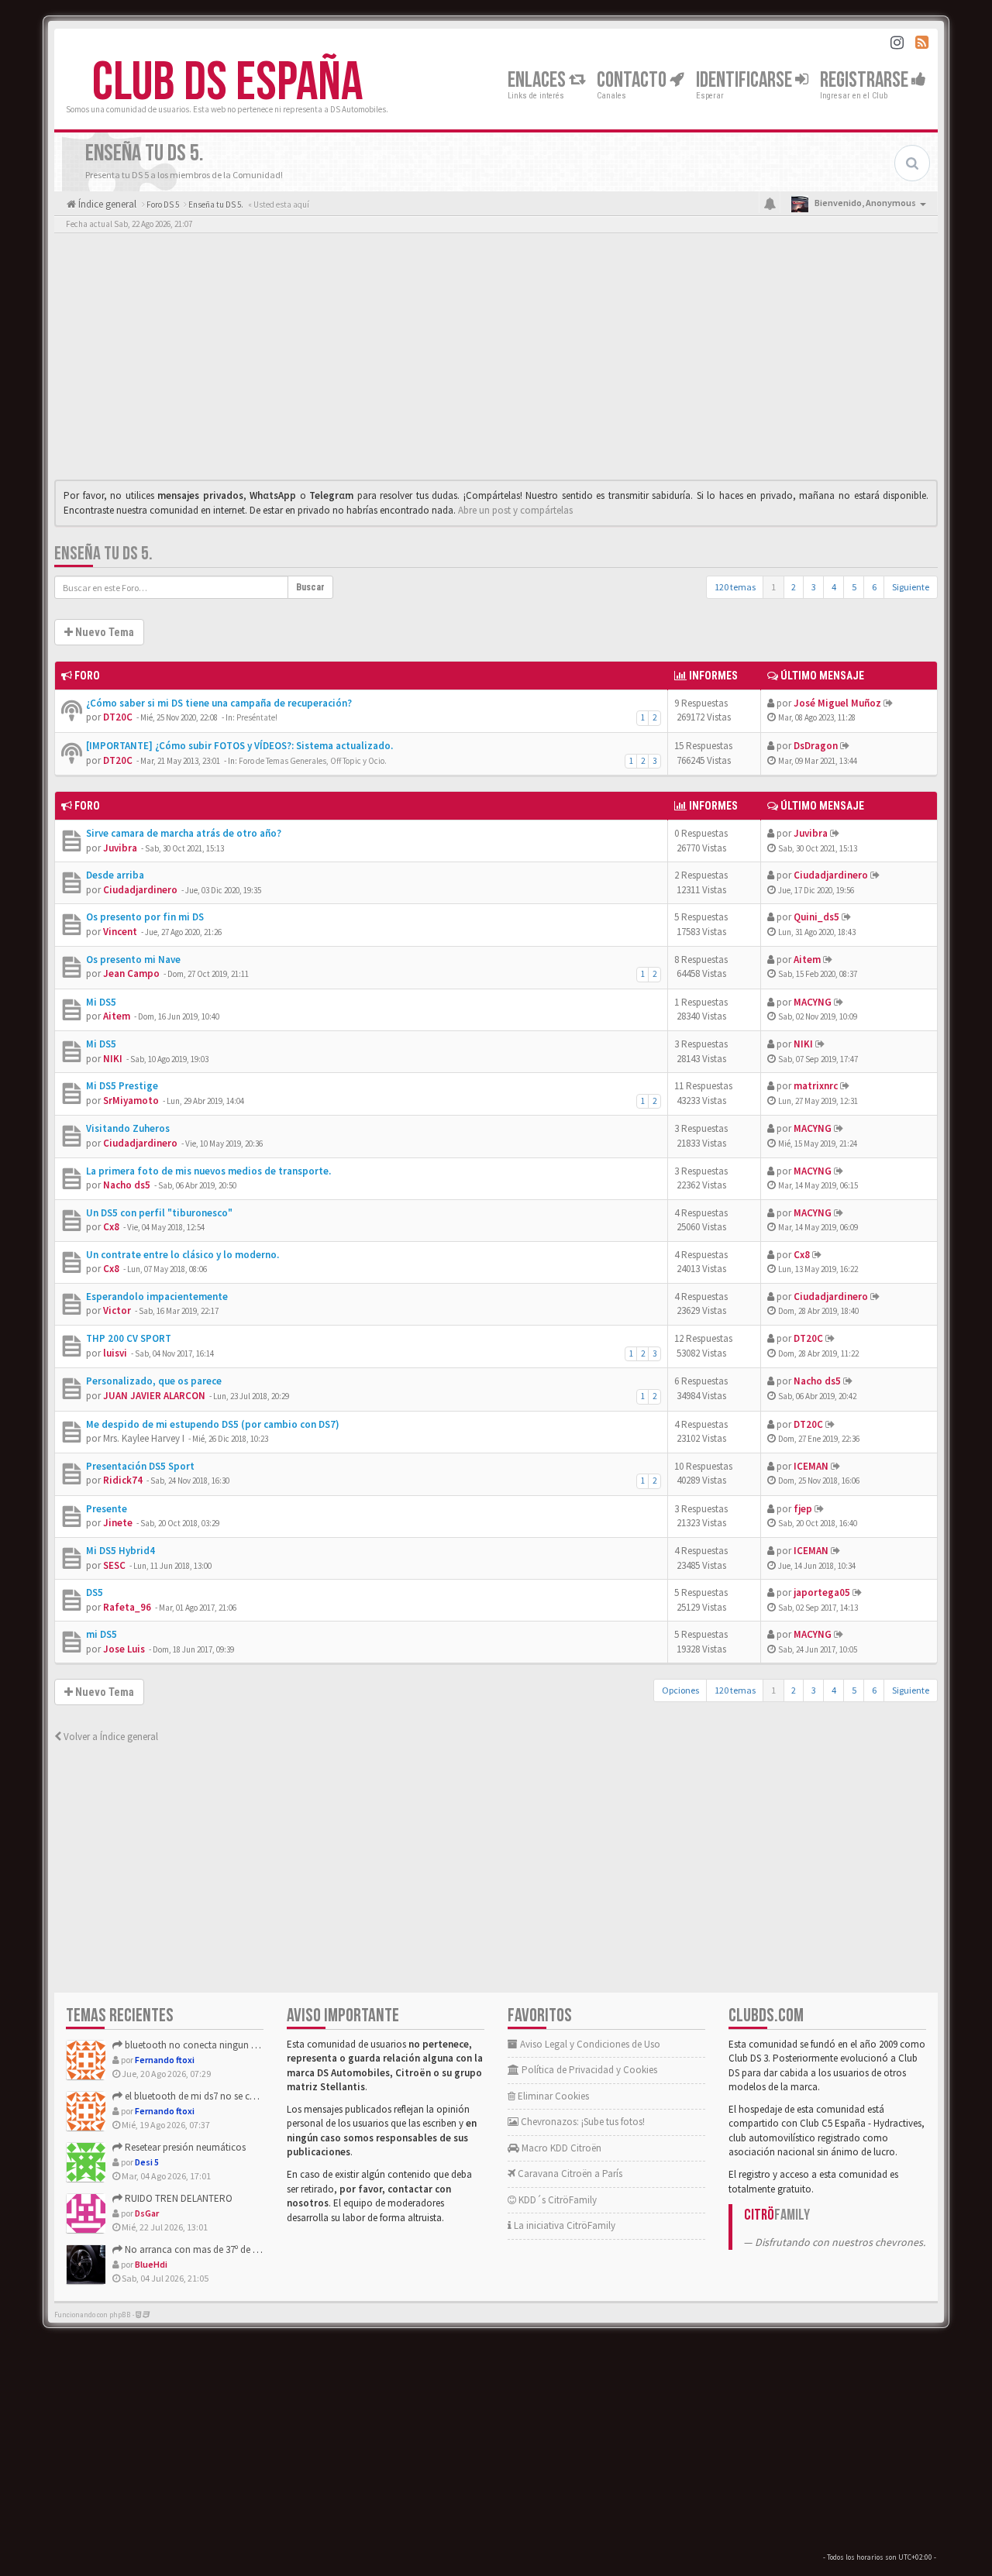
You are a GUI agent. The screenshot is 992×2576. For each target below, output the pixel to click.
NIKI (113, 1059)
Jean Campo (131, 973)
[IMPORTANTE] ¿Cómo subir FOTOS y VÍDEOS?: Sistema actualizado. (239, 746)
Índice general (106, 204)
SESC (114, 1565)
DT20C (118, 717)
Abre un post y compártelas (515, 510)
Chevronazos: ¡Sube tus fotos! (582, 2122)
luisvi (115, 1353)
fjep (803, 1509)
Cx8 (111, 1227)
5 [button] (854, 587)
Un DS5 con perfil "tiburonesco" (159, 1213)
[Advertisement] (496, 360)
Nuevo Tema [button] (103, 632)
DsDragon (816, 746)
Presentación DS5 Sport (140, 1466)
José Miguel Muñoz (837, 703)
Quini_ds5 (816, 917)
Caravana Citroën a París (569, 2174)
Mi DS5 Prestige (122, 1086)
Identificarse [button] (746, 80)
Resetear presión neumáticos (184, 2147)
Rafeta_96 (127, 1607)
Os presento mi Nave (133, 960)
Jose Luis (124, 1649)
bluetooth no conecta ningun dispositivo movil (223, 2045)
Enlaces (538, 80)
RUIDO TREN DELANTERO (177, 2198)
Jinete (118, 1523)
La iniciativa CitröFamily (563, 2225)
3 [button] (814, 587)
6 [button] (874, 587)
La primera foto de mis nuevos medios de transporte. (208, 1171)
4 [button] (834, 587)
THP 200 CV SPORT (129, 1338)
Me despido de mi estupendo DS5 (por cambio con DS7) (213, 1424)
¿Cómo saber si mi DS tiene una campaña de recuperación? (219, 703)
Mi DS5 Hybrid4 (121, 1551)
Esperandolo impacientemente (157, 1297)
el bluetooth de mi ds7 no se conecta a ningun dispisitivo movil (256, 2096)
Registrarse (866, 80)
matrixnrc (816, 1086)
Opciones (680, 1690)
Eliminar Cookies (552, 2096)
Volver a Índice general (110, 1737)
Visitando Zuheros (128, 1128)
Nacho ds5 (127, 1185)
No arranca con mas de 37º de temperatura (214, 2249)
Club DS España (227, 83)
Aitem (807, 960)
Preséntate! (257, 717)
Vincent (120, 932)
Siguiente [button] (911, 587)
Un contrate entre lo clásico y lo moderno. (183, 1255)
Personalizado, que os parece (154, 1381)
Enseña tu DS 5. (103, 554)
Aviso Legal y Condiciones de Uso (589, 2044)
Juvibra (120, 848)
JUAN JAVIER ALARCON (154, 1396)
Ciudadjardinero (140, 890)
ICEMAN (811, 1466)
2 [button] (794, 587)
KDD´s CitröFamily (556, 2200)
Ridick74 (123, 1480)
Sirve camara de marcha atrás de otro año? (184, 833)
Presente (107, 1509)
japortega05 (822, 1592)
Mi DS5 (101, 1002)
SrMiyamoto (131, 1101)
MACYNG (813, 1002)
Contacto (633, 80)
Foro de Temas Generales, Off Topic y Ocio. (313, 761)
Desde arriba (115, 875)
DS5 (95, 1592)
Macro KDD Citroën (560, 2148)
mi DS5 (102, 1634)
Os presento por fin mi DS (145, 917)
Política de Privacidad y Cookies (588, 2070)
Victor (117, 1310)
